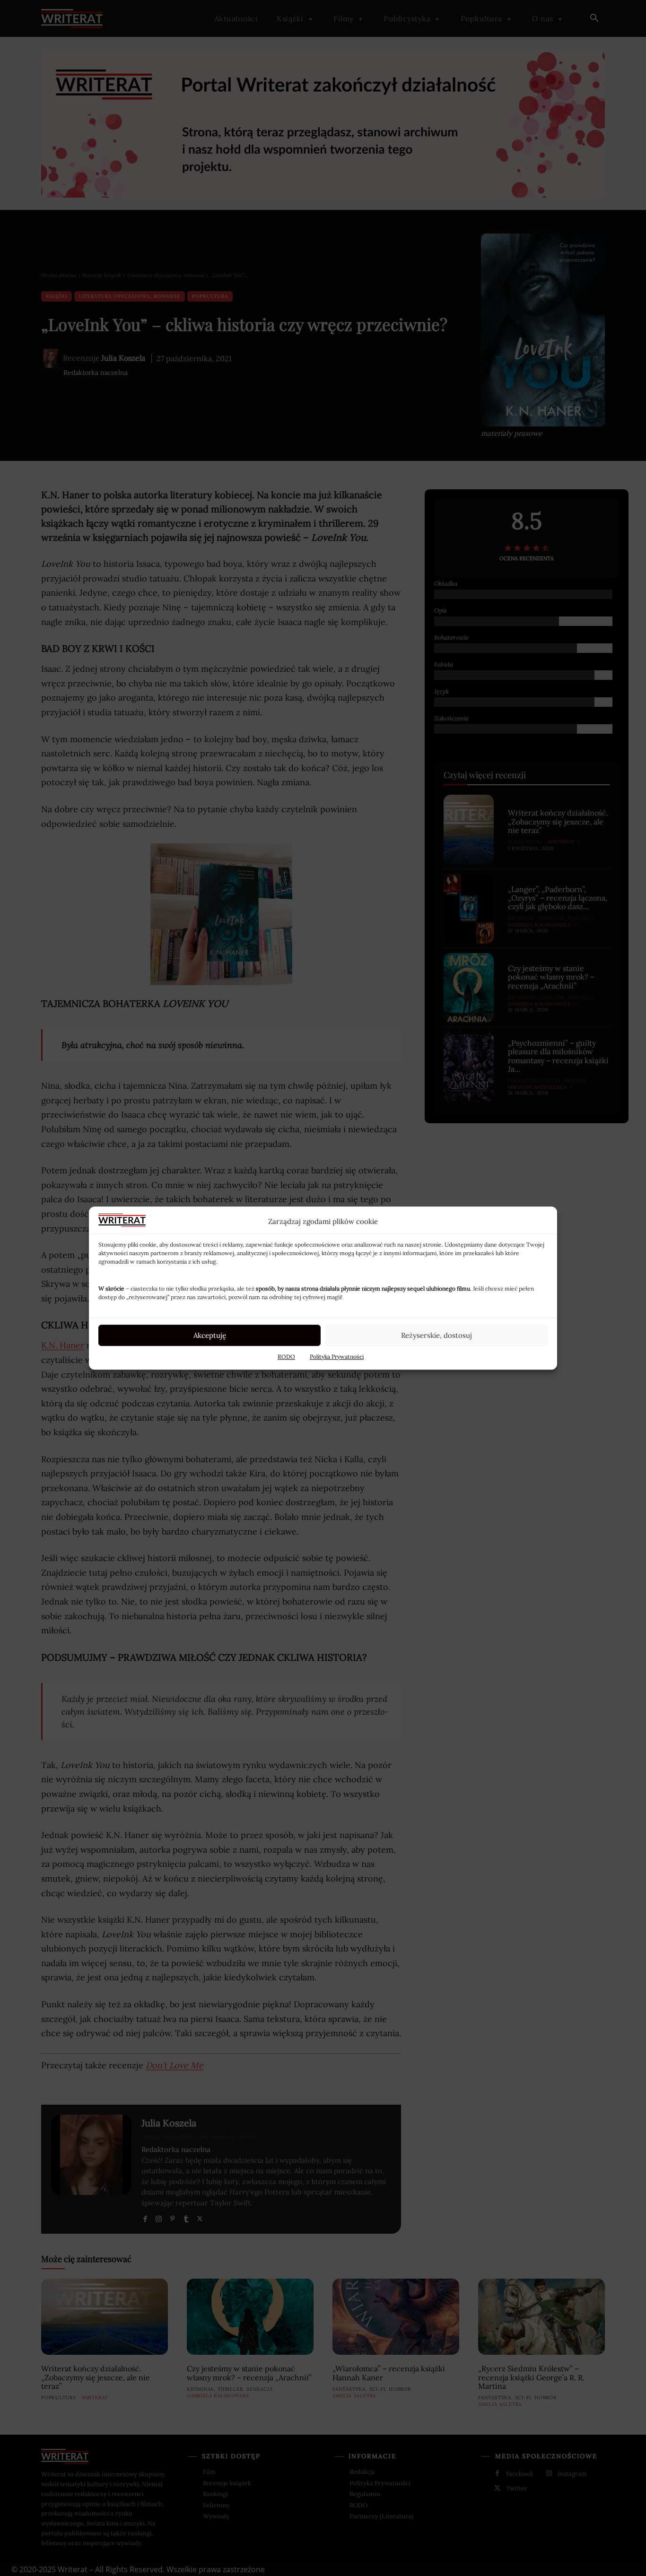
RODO (286, 1357)
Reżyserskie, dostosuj (436, 1335)
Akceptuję (210, 1335)
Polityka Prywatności (337, 1357)
